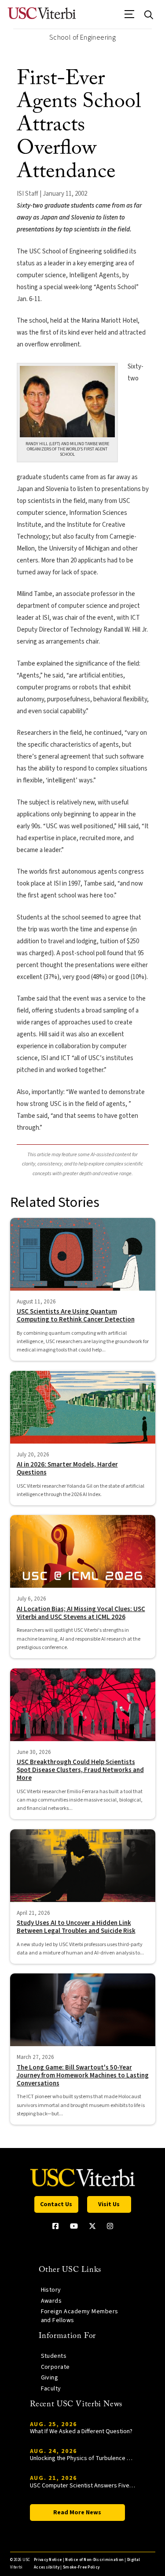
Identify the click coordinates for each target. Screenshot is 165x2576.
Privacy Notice (48, 2560)
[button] (130, 17)
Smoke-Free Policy (81, 2567)
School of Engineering (82, 37)
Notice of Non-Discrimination (94, 2560)
